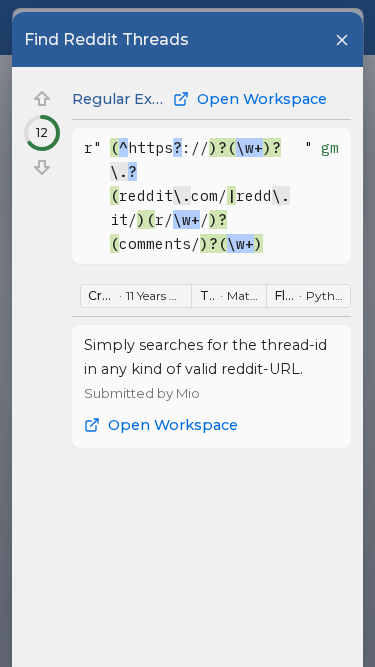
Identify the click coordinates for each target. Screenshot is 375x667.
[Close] (342, 40)
